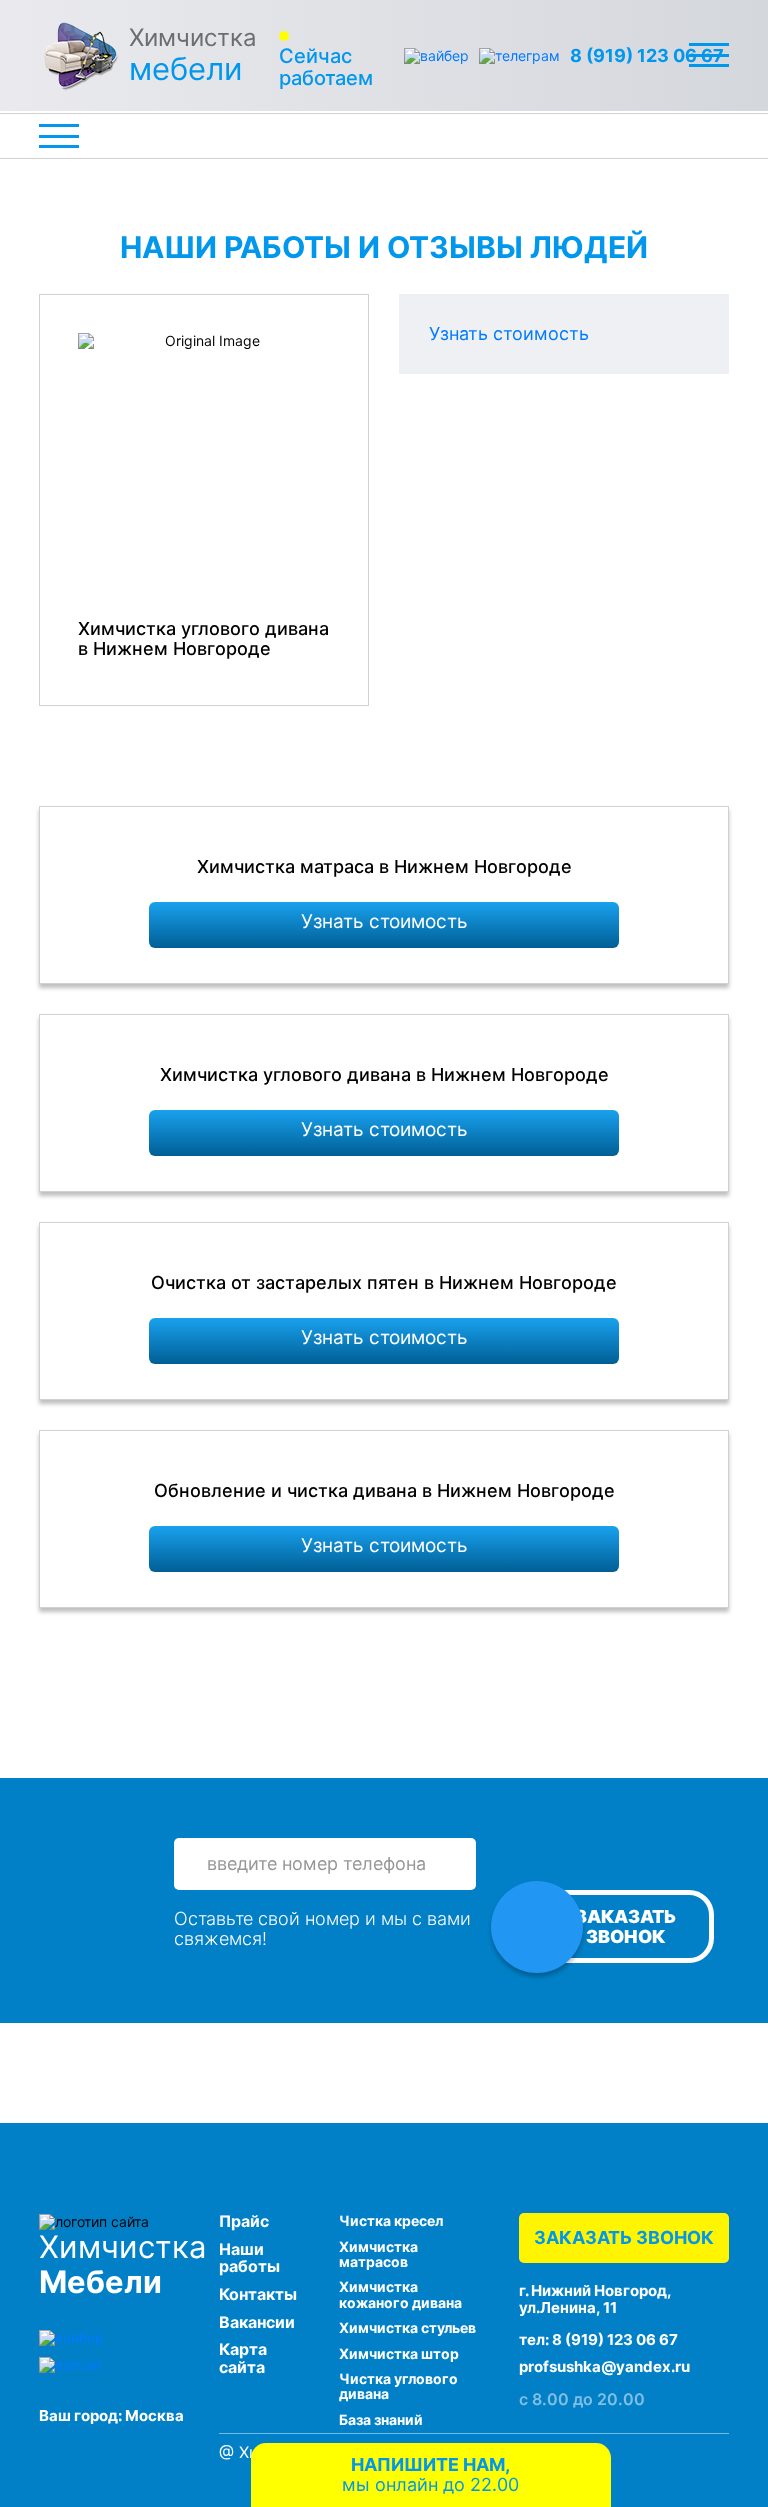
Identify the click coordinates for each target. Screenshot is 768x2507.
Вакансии (257, 2322)
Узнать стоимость (509, 333)
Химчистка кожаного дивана (400, 2294)
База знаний (381, 2419)
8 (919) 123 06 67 (647, 56)
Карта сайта (243, 2358)
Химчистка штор (399, 2353)
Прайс (244, 2221)
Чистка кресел (391, 2220)
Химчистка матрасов (378, 2254)
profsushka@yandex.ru (604, 2366)
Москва (154, 2415)
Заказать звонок (625, 1926)
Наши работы (249, 2258)
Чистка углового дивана (398, 2386)
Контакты (258, 2294)
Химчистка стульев (407, 2327)
